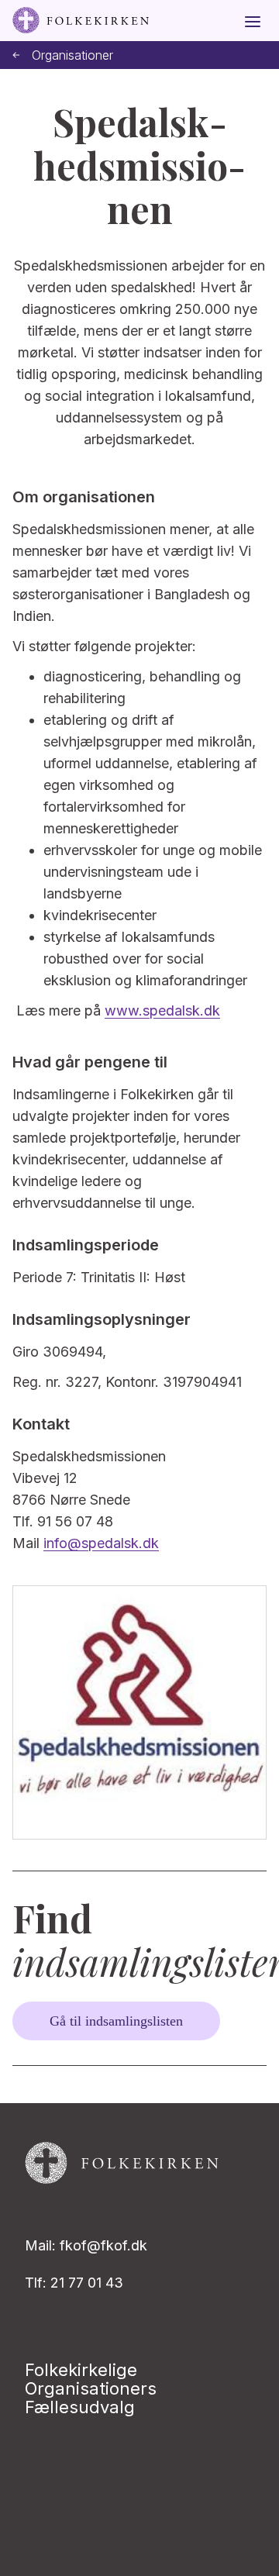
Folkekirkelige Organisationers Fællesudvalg (91, 2388)
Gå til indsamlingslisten (116, 2021)
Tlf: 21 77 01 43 (74, 2283)
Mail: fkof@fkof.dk (86, 2245)
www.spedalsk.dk (162, 1010)
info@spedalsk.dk (101, 1543)
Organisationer (72, 55)
